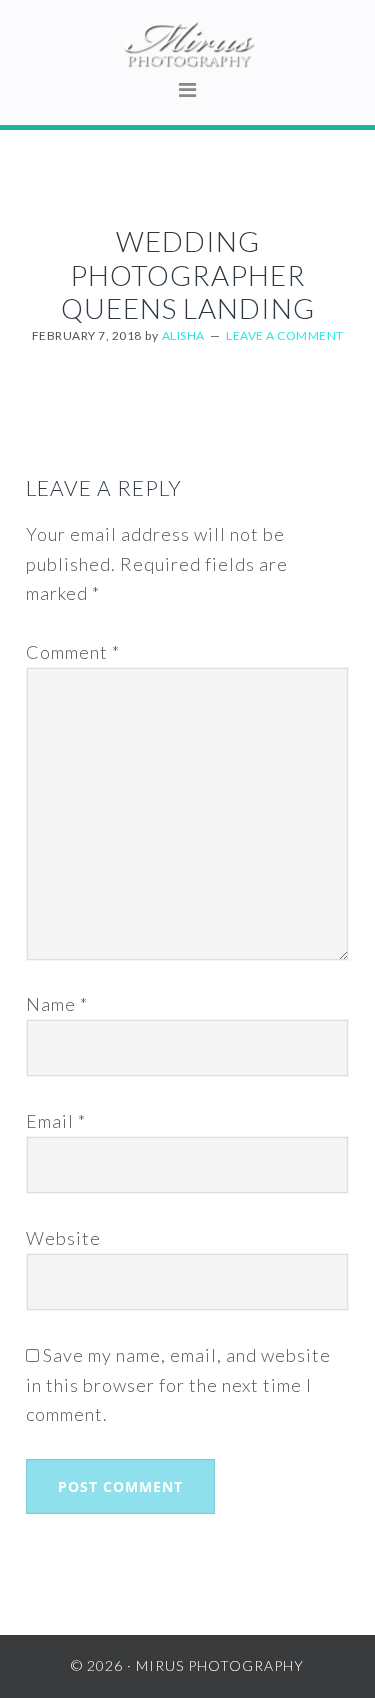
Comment (73, 652)
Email (56, 1121)
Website (63, 1238)
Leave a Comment (285, 335)
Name (57, 1004)
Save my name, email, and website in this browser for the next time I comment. (178, 1384)
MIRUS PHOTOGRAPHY (187, 45)
